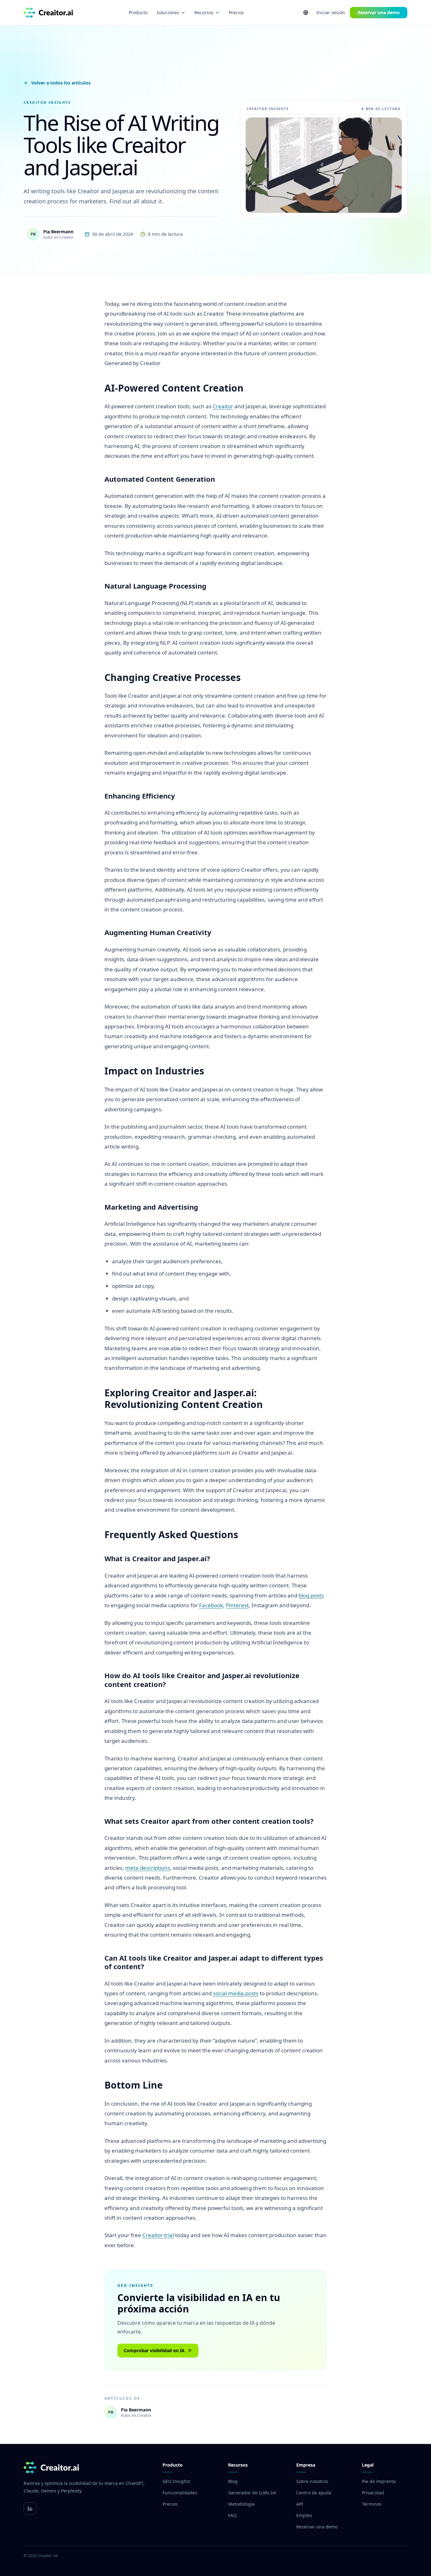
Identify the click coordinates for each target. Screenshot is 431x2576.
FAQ (232, 2515)
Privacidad (373, 2493)
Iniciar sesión (331, 12)
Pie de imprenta (379, 2481)
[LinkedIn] (30, 2509)
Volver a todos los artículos (61, 83)
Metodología (241, 2504)
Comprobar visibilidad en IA (154, 2350)
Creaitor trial (158, 2235)
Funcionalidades (180, 2493)
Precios (236, 12)
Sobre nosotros (312, 2481)
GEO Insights (176, 2481)
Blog (233, 2481)
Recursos (204, 12)
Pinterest (237, 1605)
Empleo (304, 2515)
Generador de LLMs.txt (252, 2493)
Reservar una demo (379, 12)
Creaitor (223, 406)
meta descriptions (148, 1868)
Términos (372, 2504)
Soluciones (168, 12)
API (300, 2504)
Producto (138, 12)
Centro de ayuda (314, 2493)
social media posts (236, 1993)
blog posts (311, 1595)
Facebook (211, 1605)
